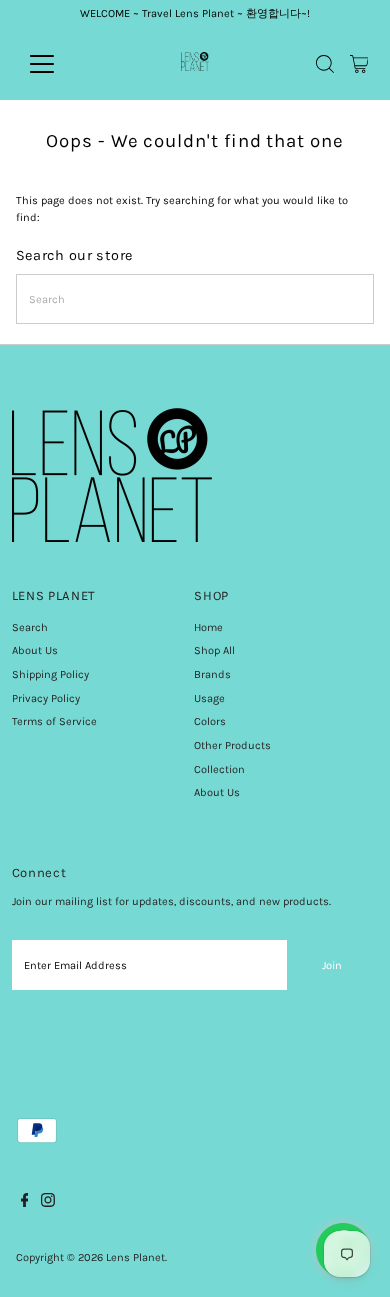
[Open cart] (359, 64)
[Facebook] (25, 1204)
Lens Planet (135, 1257)
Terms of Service (54, 721)
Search (30, 627)
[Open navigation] (58, 64)
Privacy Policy (46, 698)
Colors (210, 721)
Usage (209, 698)
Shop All (214, 650)
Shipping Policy (50, 674)
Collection (219, 769)
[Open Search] (325, 64)
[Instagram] (48, 1204)
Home (208, 627)
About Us (35, 650)
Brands (212, 674)
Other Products (232, 745)
